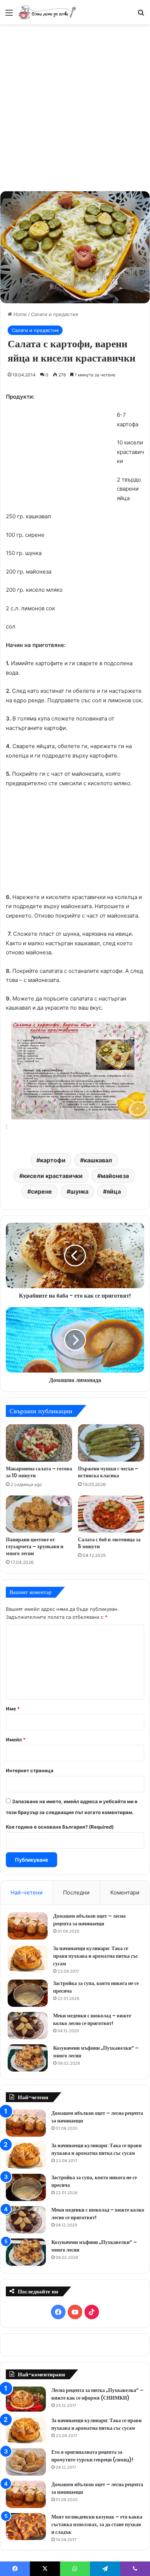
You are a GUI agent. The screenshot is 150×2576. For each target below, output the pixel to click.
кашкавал (98, 1160)
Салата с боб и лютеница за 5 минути (109, 1543)
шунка (79, 1191)
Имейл (16, 1740)
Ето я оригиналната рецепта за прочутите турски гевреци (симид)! (92, 2456)
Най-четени (27, 1892)
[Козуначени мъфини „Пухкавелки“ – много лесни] (28, 2058)
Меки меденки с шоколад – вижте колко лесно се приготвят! (92, 2019)
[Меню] (9, 15)
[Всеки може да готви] (47, 12)
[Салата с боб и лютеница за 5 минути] (111, 1514)
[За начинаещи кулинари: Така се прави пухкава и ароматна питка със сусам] (28, 1958)
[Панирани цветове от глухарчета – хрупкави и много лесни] (39, 1514)
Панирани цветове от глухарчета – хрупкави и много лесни (35, 1546)
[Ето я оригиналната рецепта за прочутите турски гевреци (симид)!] (26, 2462)
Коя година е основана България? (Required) (60, 1827)
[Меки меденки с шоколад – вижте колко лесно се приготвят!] (28, 2026)
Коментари (125, 1892)
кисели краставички (53, 1176)
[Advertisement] (75, 107)
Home (19, 314)
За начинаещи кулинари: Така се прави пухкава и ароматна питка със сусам (96, 1956)
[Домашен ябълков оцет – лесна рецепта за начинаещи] (28, 1926)
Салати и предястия (54, 314)
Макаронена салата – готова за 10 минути (39, 1472)
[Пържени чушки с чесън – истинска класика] (111, 1443)
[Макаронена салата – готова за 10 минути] (39, 1443)
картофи (53, 1160)
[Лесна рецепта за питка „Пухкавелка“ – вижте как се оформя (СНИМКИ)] (26, 2399)
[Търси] (141, 15)
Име (13, 1709)
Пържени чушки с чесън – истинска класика (108, 1472)
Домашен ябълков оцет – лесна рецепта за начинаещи (89, 1920)
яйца (114, 1191)
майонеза (115, 1176)
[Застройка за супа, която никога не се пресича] (28, 1993)
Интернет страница (30, 1770)
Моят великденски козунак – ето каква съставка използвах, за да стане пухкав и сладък (97, 2524)
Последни (76, 1892)
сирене (42, 1191)
